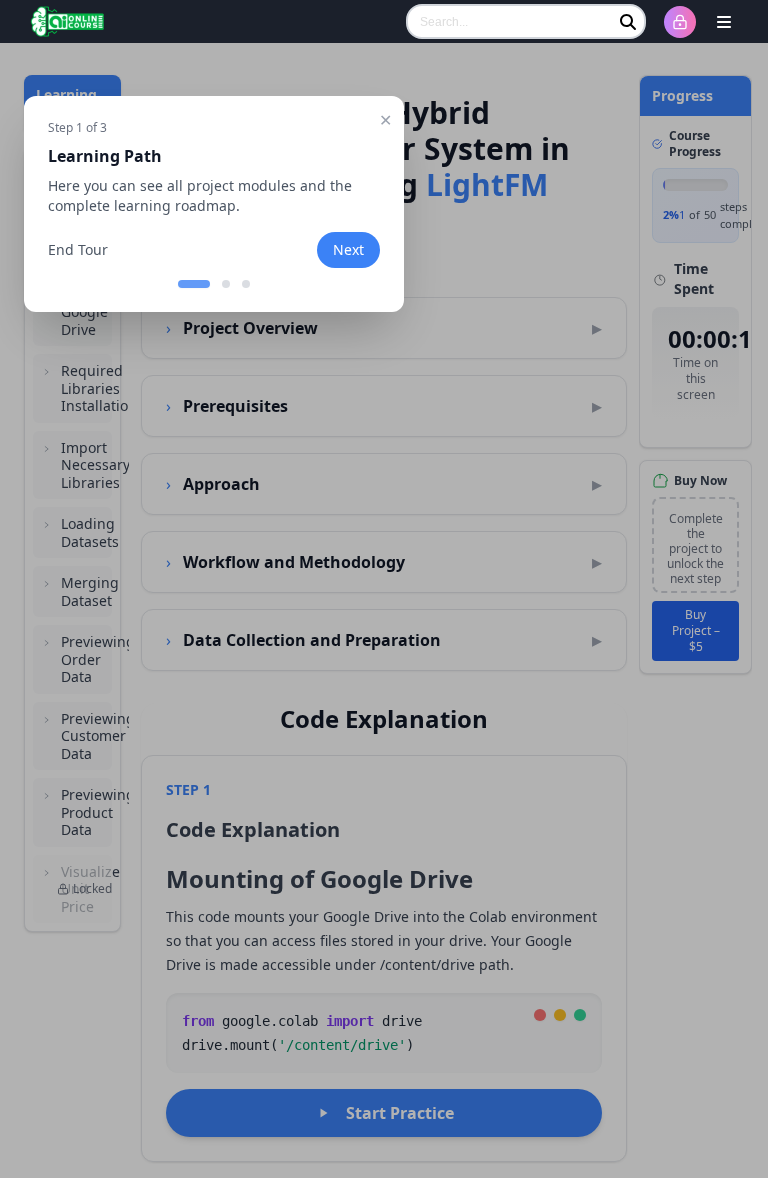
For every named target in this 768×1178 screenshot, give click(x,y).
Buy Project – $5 (696, 630)
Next (348, 249)
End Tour (78, 249)
